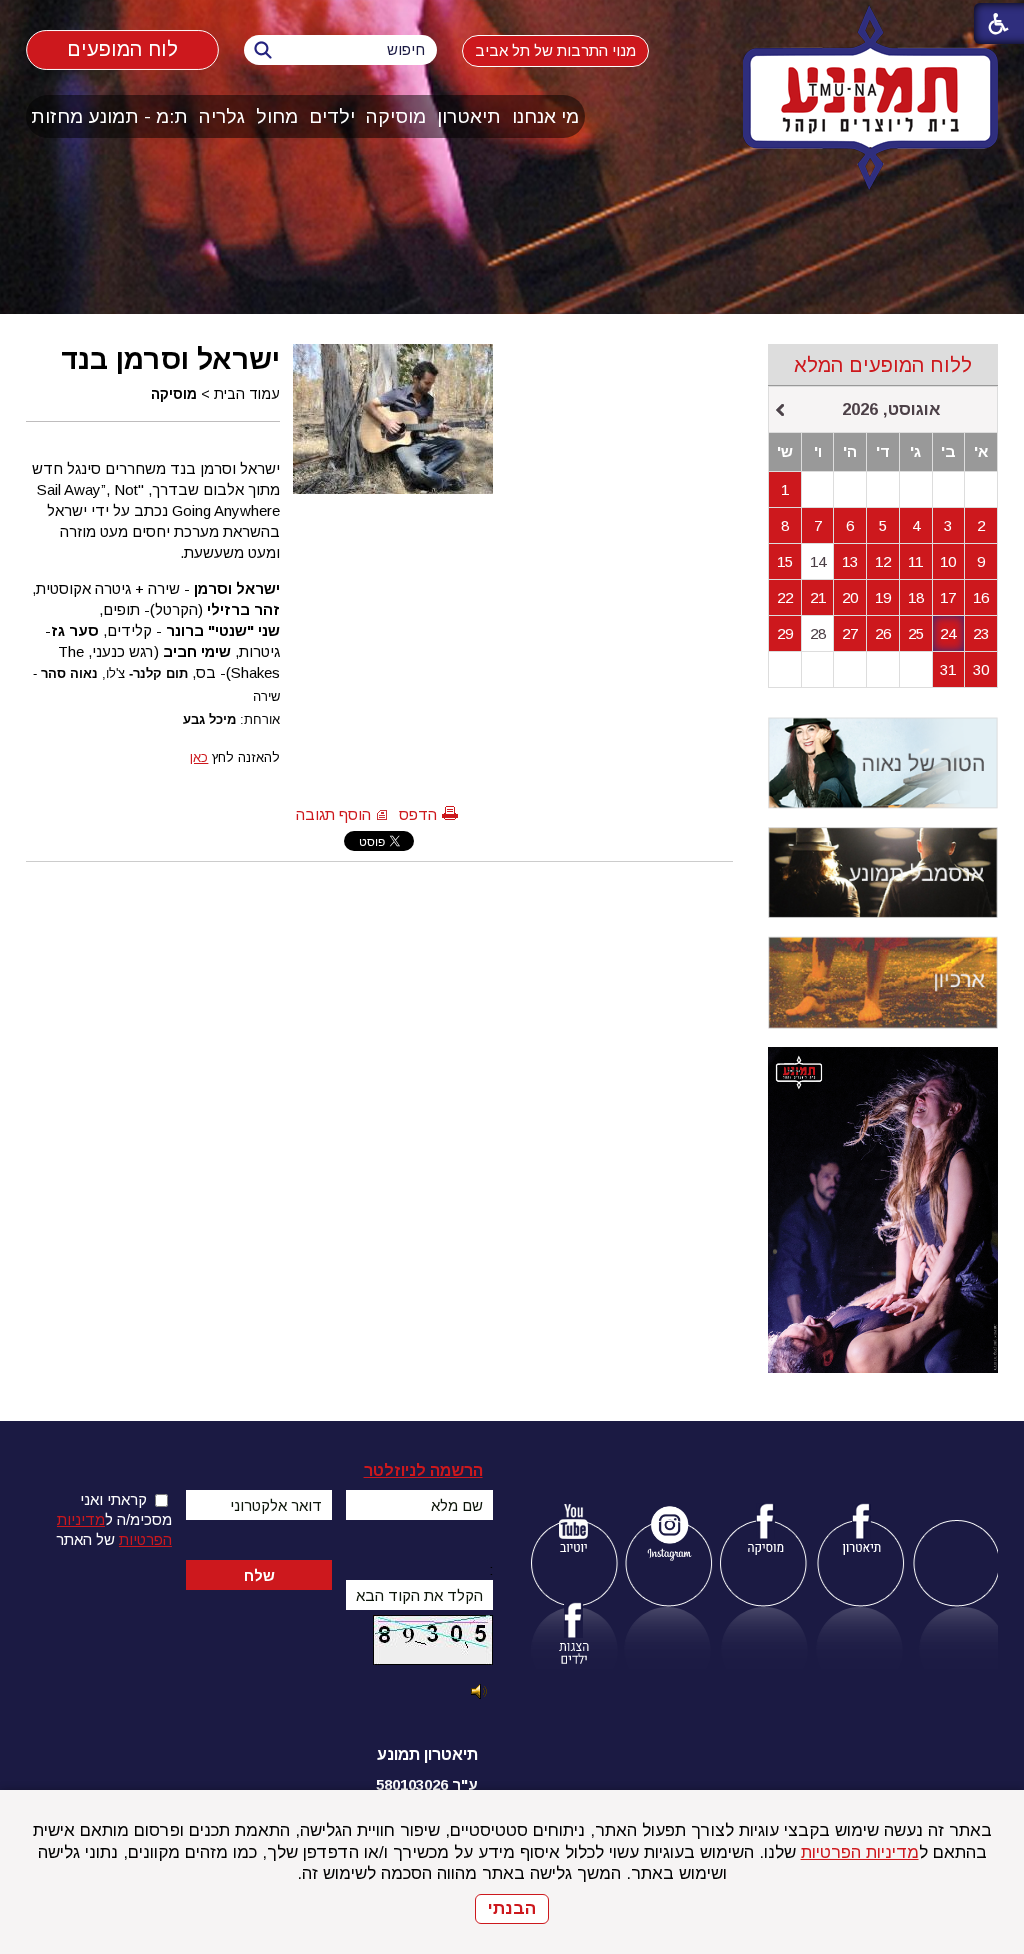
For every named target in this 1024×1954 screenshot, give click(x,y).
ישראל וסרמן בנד (170, 359)
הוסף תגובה (333, 814)
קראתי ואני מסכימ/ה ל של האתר (114, 1519)
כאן (199, 757)
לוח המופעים (121, 48)
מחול (277, 116)
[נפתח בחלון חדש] (573, 1532)
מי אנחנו (545, 116)
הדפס (418, 814)
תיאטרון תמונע (427, 1754)
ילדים (332, 116)
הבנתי (512, 1908)
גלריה (222, 116)
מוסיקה (396, 116)
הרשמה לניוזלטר (423, 1470)
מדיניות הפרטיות (860, 1852)
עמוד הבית (247, 394)
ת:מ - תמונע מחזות (109, 116)
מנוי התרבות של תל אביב (555, 50)
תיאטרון (469, 116)
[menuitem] (546, 116)
